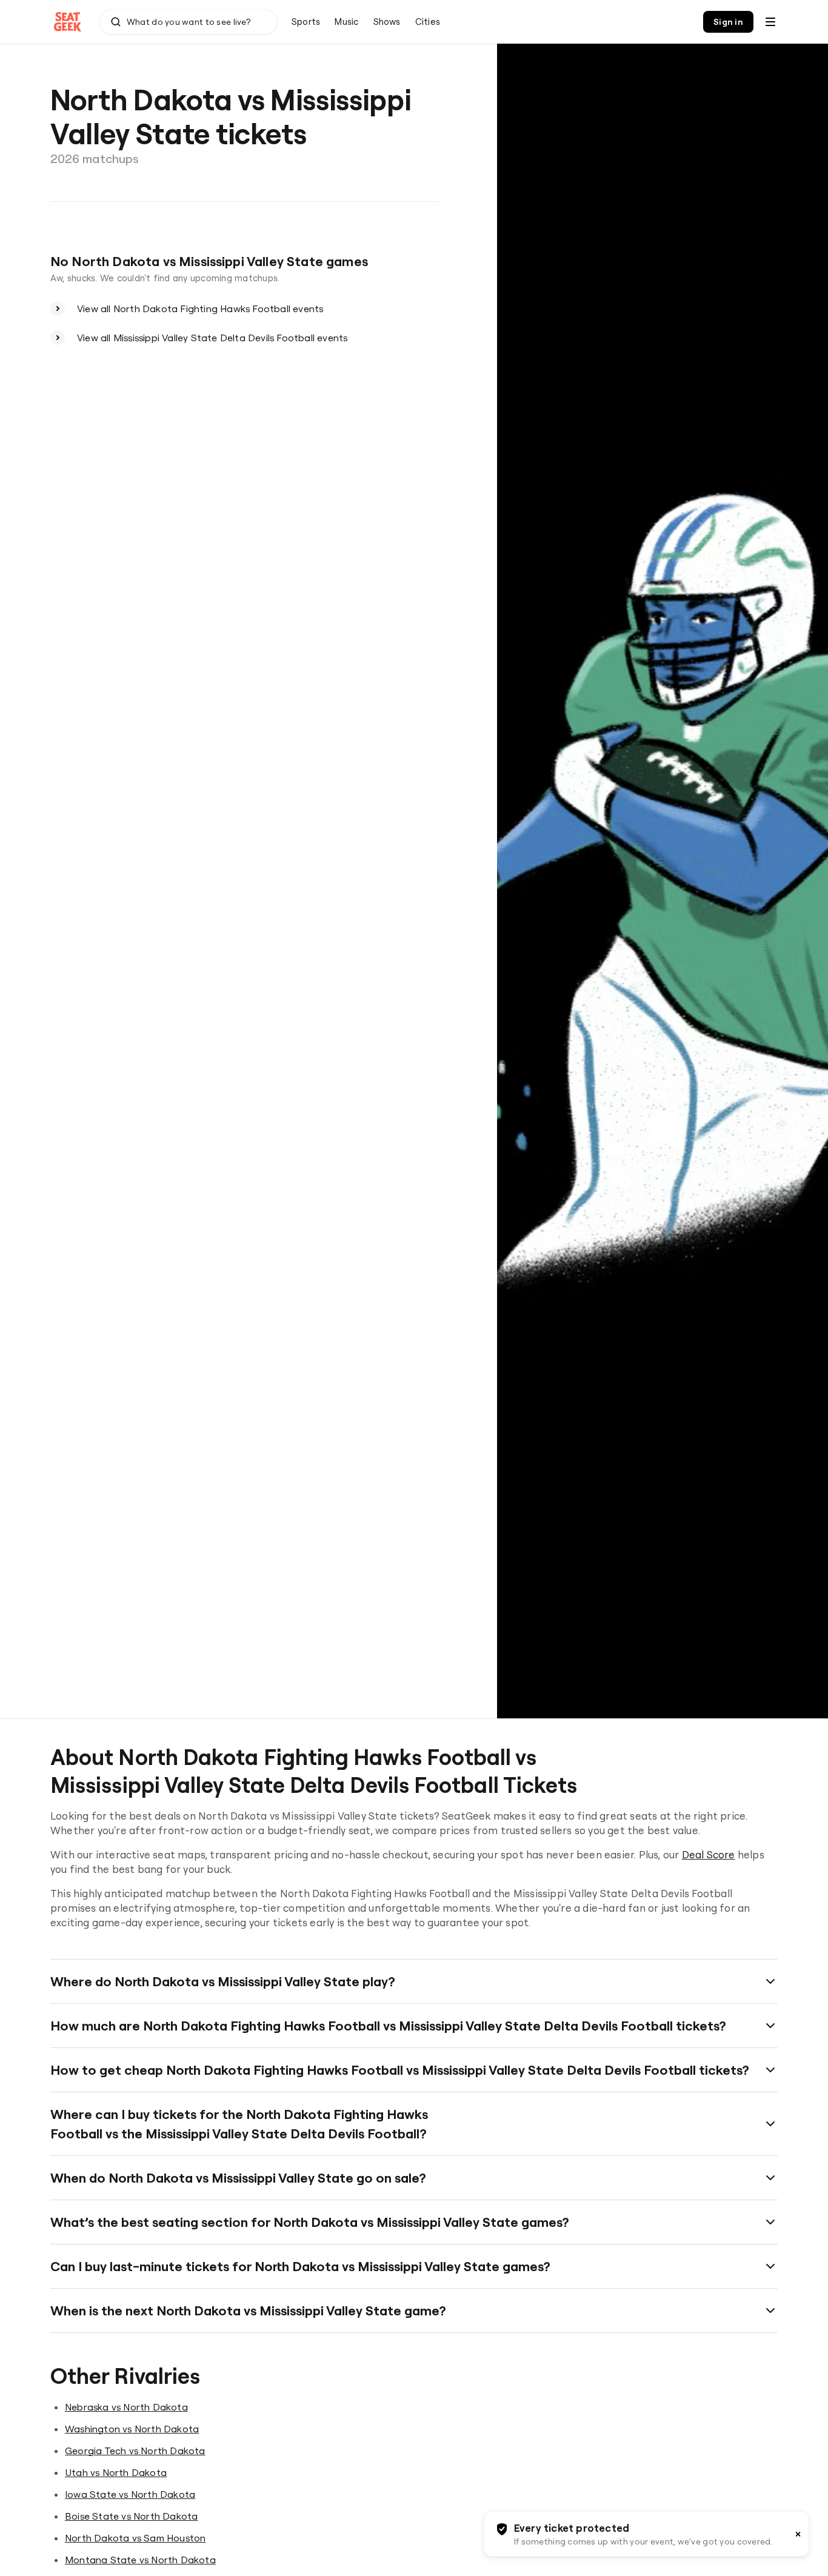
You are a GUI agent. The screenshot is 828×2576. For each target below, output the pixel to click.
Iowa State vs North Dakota (130, 2494)
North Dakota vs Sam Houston (135, 2538)
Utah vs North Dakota (116, 2472)
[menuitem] (306, 22)
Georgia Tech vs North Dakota (135, 2451)
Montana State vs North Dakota (140, 2560)
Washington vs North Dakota (132, 2429)
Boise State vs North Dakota (131, 2516)
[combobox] (189, 22)
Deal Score (709, 1854)
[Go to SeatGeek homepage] (68, 22)
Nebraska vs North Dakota (126, 2407)
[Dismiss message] (798, 2534)
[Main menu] (770, 22)
